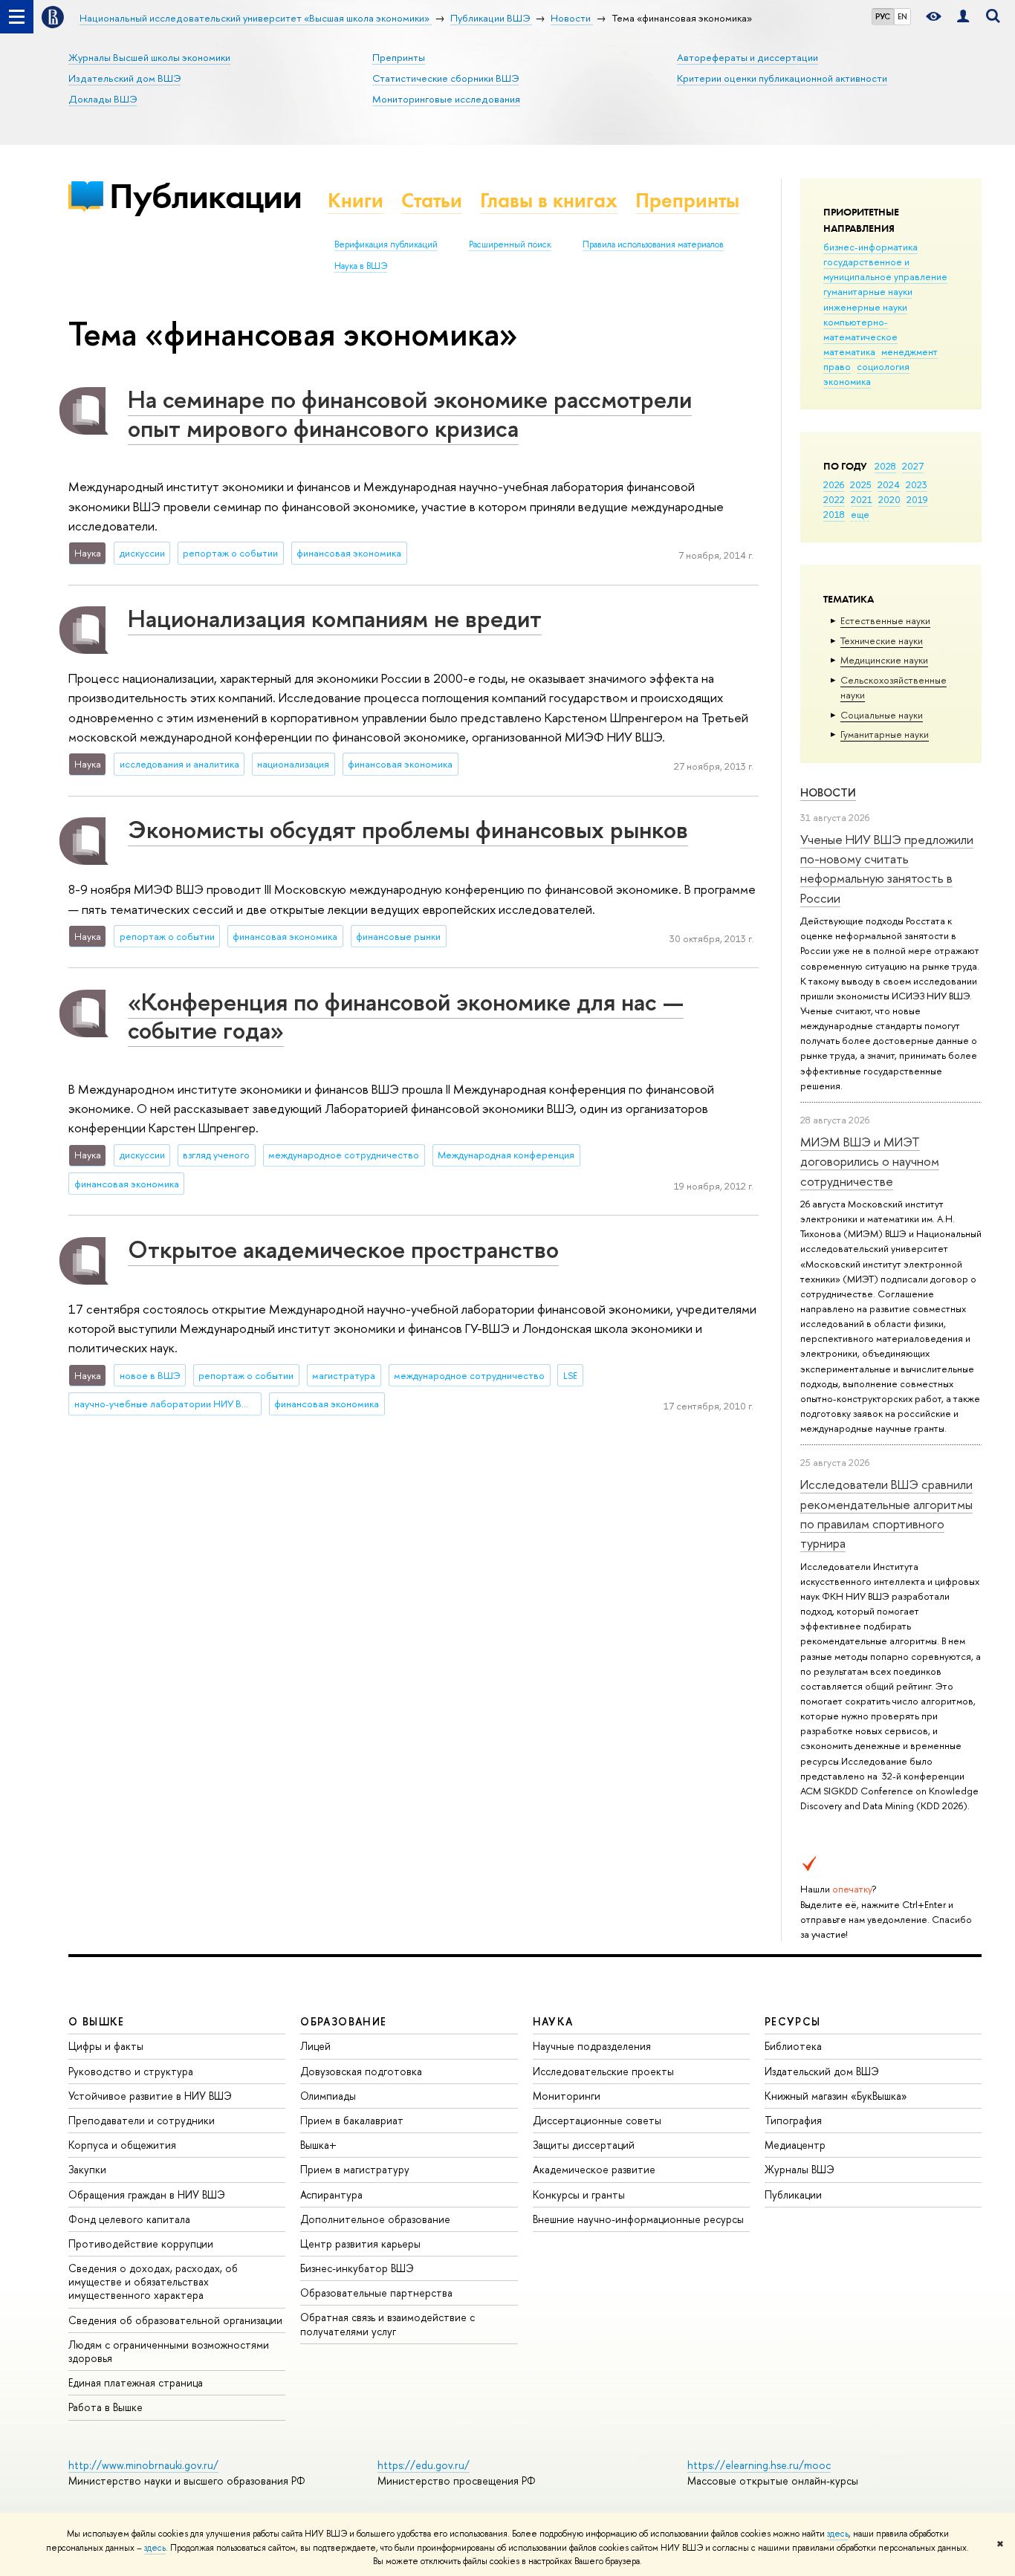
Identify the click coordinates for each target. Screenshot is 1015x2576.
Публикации (205, 196)
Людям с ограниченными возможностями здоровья (169, 2351)
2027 (913, 466)
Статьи (432, 200)
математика (849, 351)
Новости (828, 792)
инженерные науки (865, 307)
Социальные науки (882, 715)
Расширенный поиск (510, 244)
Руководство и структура (131, 2071)
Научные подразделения (592, 2046)
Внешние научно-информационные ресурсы (638, 2219)
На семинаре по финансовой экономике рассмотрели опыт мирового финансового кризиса (410, 413)
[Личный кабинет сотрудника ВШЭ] (963, 17)
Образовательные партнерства (376, 2293)
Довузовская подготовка (361, 2071)
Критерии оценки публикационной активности (782, 78)
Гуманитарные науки (885, 734)
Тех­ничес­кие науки (882, 640)
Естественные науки (885, 620)
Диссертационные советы (597, 2120)
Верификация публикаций (386, 244)
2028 (885, 466)
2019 (917, 499)
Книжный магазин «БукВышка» (836, 2096)
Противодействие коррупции (141, 2244)
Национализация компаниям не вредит (335, 618)
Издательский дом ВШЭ (124, 78)
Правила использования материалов (653, 244)
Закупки (87, 2169)
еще (860, 514)
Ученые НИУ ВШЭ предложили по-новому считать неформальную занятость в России (887, 869)
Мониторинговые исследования (446, 99)
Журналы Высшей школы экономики (149, 57)
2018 (834, 514)
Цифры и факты (106, 2046)
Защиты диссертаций (584, 2145)
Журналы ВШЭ (800, 2169)
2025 (861, 484)
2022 (834, 499)
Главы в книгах (549, 200)
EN (902, 16)
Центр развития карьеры (360, 2244)
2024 (889, 484)
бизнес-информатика (870, 247)
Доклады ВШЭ (103, 99)
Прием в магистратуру (355, 2169)
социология (883, 366)
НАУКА (553, 2021)
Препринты (399, 57)
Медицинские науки (884, 660)
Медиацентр (795, 2145)
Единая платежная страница (136, 2382)
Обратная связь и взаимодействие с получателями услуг (387, 2324)
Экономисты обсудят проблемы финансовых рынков (408, 829)
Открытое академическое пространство (343, 1249)
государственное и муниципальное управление (885, 269)
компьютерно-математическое (860, 329)
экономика (847, 381)
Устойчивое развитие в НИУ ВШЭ (150, 2096)
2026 (834, 484)
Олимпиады (328, 2096)
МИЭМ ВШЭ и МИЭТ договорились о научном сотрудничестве (870, 1161)
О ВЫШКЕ (97, 2021)
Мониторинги (567, 2096)
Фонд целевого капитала (129, 2219)
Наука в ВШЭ (361, 266)
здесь (838, 2534)
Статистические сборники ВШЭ (445, 78)
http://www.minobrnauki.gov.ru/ (143, 2465)
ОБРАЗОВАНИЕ (343, 2021)
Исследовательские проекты (603, 2071)
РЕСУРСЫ (793, 2021)
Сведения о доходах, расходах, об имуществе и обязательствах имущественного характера (153, 2281)
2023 (917, 484)
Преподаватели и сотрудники (142, 2120)
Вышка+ (318, 2145)
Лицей (315, 2046)
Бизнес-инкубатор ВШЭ (357, 2268)
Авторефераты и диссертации (748, 57)
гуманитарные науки (868, 291)
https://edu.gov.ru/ (424, 2465)
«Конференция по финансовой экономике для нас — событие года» (406, 1016)
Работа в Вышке (106, 2407)
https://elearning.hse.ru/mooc (759, 2465)
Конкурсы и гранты (579, 2194)
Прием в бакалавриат (352, 2120)
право (837, 366)
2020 (889, 499)
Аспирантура (331, 2194)
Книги (356, 200)
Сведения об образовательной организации (175, 2320)
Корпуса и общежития (122, 2145)
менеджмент (909, 351)
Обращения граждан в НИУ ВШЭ (147, 2194)
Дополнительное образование (375, 2219)
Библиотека (793, 2046)
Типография (793, 2120)
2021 (862, 499)
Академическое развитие (594, 2169)
